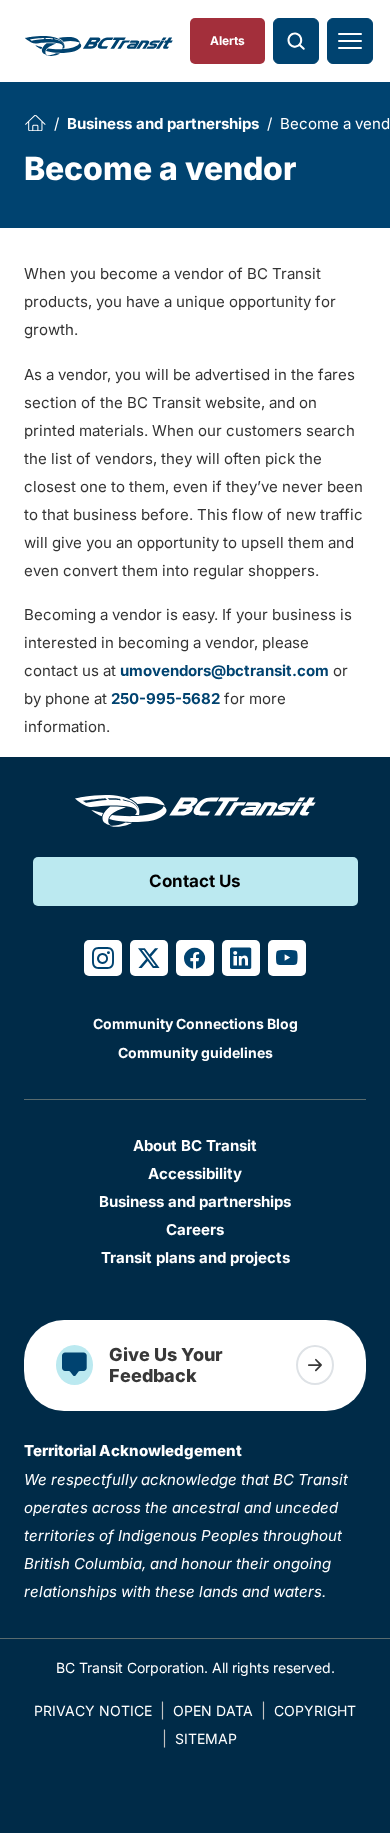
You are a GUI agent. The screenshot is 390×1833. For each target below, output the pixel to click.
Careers (195, 1229)
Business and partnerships (163, 123)
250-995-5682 (165, 698)
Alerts (227, 40)
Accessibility (195, 1173)
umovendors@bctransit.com (224, 670)
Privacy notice (93, 1710)
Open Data (213, 1710)
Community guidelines (195, 1052)
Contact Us (195, 881)
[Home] (35, 123)
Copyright (315, 1710)
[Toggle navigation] (350, 41)
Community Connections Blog (195, 1023)
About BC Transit (195, 1145)
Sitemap (206, 1738)
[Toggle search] (296, 41)
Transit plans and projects (195, 1257)
